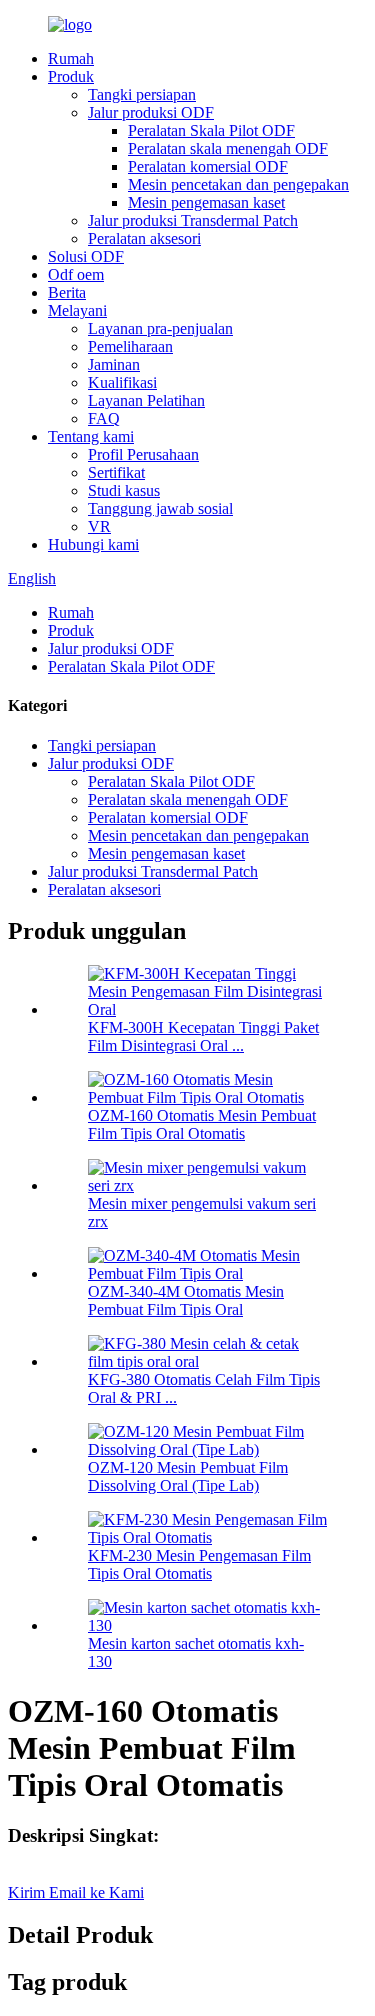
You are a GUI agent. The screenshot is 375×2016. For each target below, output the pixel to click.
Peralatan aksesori (144, 238)
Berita (67, 292)
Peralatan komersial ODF (208, 166)
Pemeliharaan (130, 346)
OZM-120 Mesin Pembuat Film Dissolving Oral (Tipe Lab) (188, 1476)
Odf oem (76, 274)
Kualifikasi (122, 382)
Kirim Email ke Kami (76, 1892)
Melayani (77, 310)
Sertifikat (116, 472)
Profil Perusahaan (143, 454)
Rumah (71, 58)
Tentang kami (91, 436)
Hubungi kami (93, 544)
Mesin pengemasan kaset (206, 202)
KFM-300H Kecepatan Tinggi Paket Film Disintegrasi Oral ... (203, 1036)
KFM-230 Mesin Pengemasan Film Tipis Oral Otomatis (199, 1564)
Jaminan (114, 364)
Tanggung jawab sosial (160, 508)
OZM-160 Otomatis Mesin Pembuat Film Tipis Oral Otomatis (202, 1124)
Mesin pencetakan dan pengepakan (238, 184)
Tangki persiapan (142, 94)
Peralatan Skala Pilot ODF (211, 130)
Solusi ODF (86, 256)
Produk (71, 76)
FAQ (104, 418)
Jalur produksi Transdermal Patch (193, 220)
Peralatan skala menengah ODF (228, 148)
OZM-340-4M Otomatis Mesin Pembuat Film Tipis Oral (186, 1300)
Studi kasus (124, 490)
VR (99, 526)
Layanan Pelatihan (146, 400)
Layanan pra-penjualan (160, 328)
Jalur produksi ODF (151, 112)
